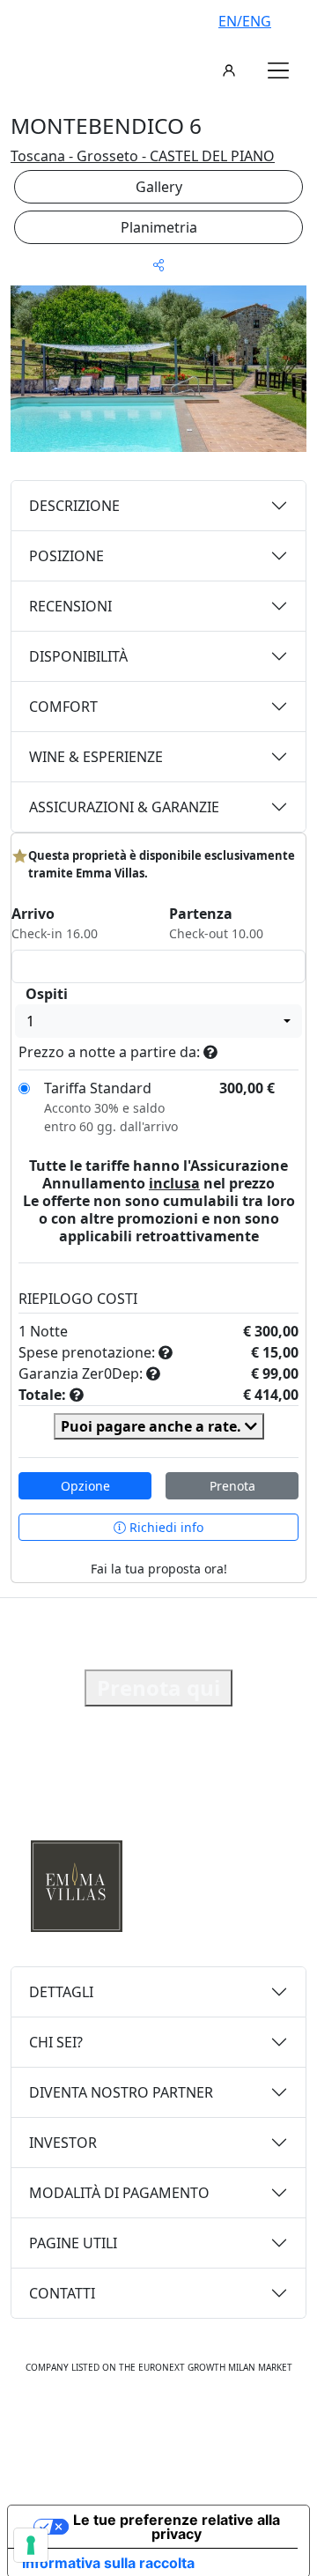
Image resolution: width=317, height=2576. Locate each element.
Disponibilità (78, 656)
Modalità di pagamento (119, 2193)
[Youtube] (178, 2422)
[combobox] (158, 1021)
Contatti (62, 2293)
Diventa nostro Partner (121, 2092)
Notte (49, 1331)
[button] (278, 70)
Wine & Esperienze (96, 757)
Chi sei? (56, 2042)
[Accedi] (229, 70)
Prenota (232, 1486)
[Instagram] (139, 2422)
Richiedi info (165, 1527)
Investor (63, 2143)
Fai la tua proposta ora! (159, 1569)
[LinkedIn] (217, 2422)
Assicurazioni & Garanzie (124, 807)
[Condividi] (158, 265)
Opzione (85, 1486)
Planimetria (159, 227)
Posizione (66, 556)
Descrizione (74, 506)
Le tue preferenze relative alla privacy (177, 2527)
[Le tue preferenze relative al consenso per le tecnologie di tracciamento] (31, 2545)
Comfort (63, 707)
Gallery (159, 187)
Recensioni (70, 606)
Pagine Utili (73, 2243)
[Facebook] (102, 2422)
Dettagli (61, 1992)
